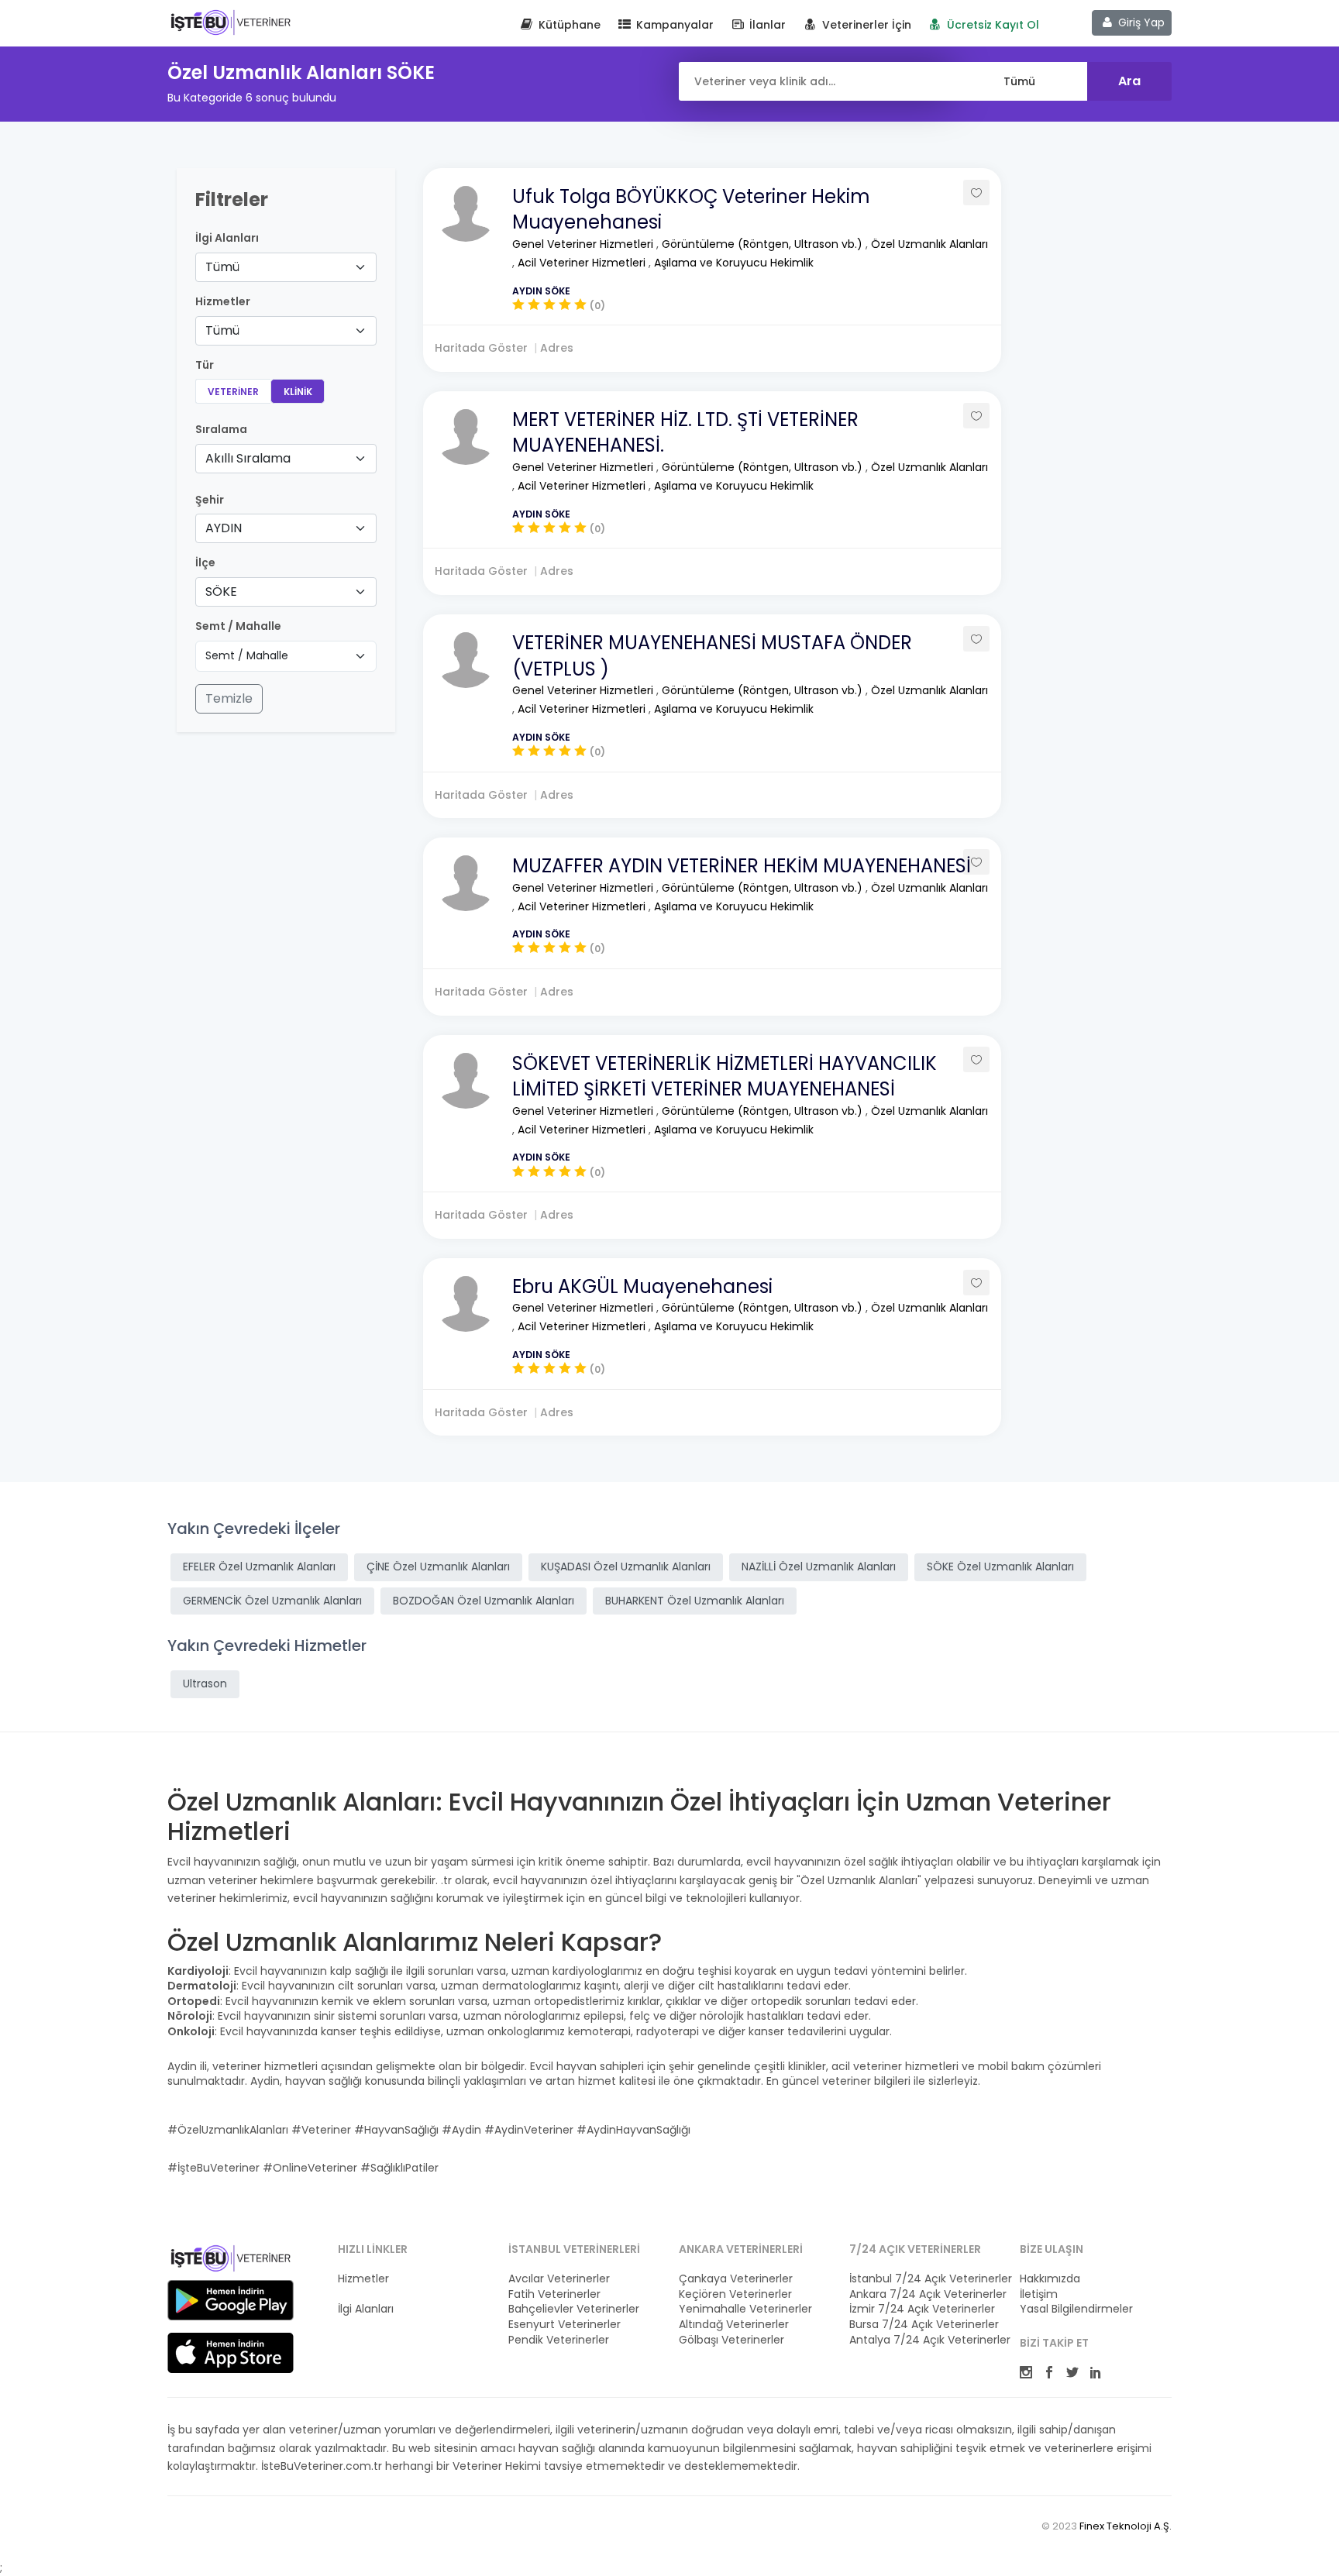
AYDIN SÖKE (541, 291)
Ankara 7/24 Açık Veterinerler (925, 2294)
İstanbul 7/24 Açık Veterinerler (925, 2279)
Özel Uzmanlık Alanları (929, 244)
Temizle (229, 698)
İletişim (1039, 2294)
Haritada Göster (481, 348)
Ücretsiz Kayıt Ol (991, 25)
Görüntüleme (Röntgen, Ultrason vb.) (764, 244)
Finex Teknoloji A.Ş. (1126, 2526)
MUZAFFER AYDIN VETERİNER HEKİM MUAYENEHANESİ (742, 866)
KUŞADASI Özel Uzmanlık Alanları (626, 1567)
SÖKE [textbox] (221, 592)
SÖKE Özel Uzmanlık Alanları (1000, 1567)
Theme (231, 22)
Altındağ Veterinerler (734, 2325)
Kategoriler (367, 2294)
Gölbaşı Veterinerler (731, 2340)
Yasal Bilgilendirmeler (1076, 2309)
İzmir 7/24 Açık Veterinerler (922, 2309)
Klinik (298, 392)
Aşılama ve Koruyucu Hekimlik (734, 263)
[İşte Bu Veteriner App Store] (231, 2353)
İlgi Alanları (227, 238)
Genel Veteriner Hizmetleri (584, 244)
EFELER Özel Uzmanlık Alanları (259, 1567)
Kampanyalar (673, 25)
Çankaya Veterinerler (736, 2279)
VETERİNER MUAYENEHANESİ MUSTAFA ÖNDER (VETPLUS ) (712, 656)
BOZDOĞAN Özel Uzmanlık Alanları (484, 1601)
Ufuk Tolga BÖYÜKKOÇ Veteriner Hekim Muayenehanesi (691, 210)
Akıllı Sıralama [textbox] (248, 458)
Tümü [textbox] (222, 267)
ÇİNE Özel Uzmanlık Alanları (438, 1567)
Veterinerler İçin (865, 25)
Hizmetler (363, 2279)
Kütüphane (568, 25)
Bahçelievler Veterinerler (574, 2309)
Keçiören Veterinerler (735, 2294)
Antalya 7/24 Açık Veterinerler (925, 2340)
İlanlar (766, 25)
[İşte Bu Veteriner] (231, 2261)
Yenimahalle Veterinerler (745, 2309)
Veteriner (233, 392)
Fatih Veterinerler (554, 2294)
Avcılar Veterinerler (559, 2279)
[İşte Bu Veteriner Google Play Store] (231, 2300)
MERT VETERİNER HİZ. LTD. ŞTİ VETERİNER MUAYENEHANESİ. (685, 433)
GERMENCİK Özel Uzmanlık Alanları (272, 1601)
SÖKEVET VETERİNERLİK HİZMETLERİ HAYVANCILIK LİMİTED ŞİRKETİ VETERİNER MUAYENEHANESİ (725, 1076)
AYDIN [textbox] (224, 528)
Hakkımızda (1050, 2279)
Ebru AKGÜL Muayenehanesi (642, 1286)
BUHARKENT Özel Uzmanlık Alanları (695, 1601)
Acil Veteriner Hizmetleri (583, 263)
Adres (557, 348)
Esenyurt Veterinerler (565, 2325)
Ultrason (205, 1684)
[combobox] (286, 267)
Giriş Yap (1140, 22)
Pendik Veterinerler (559, 2340)
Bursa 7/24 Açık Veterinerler (924, 2325)
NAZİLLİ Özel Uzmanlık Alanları (819, 1567)
